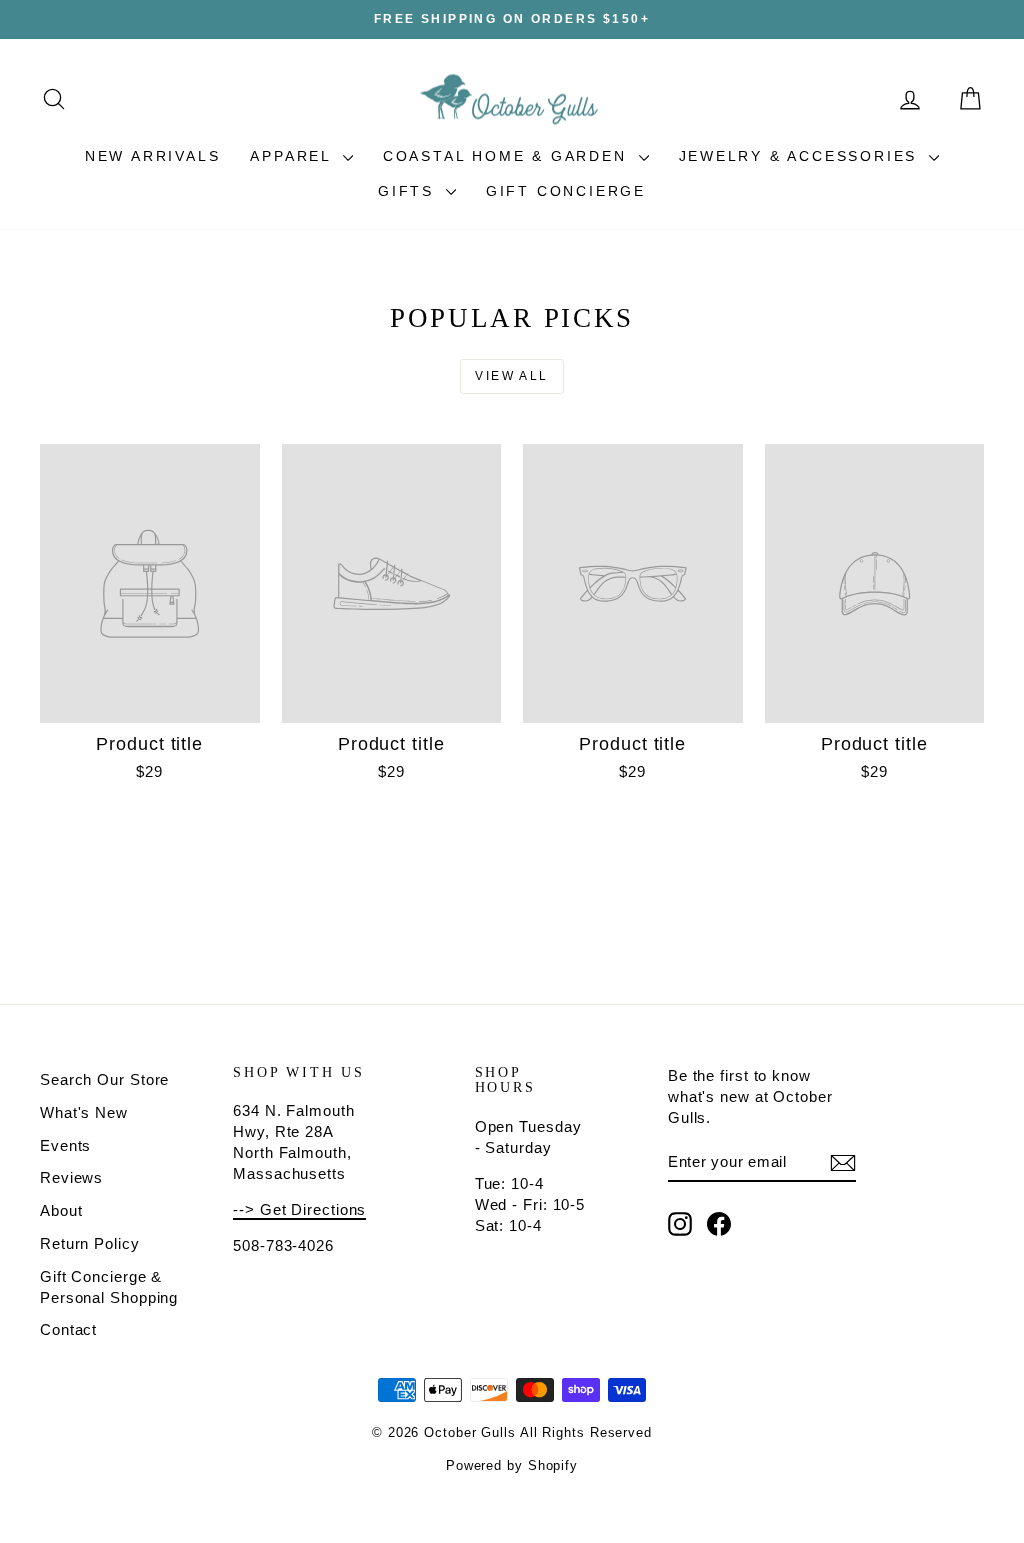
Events (65, 1145)
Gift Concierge (566, 191)
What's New (84, 1112)
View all (511, 376)
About (61, 1210)
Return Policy (90, 1243)
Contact (68, 1329)
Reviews (71, 1177)
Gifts (409, 191)
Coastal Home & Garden (508, 156)
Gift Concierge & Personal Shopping (109, 1287)
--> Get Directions (299, 1209)
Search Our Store (104, 1079)
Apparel (293, 156)
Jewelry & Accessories (802, 156)
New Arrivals (153, 156)
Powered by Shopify (512, 1465)
